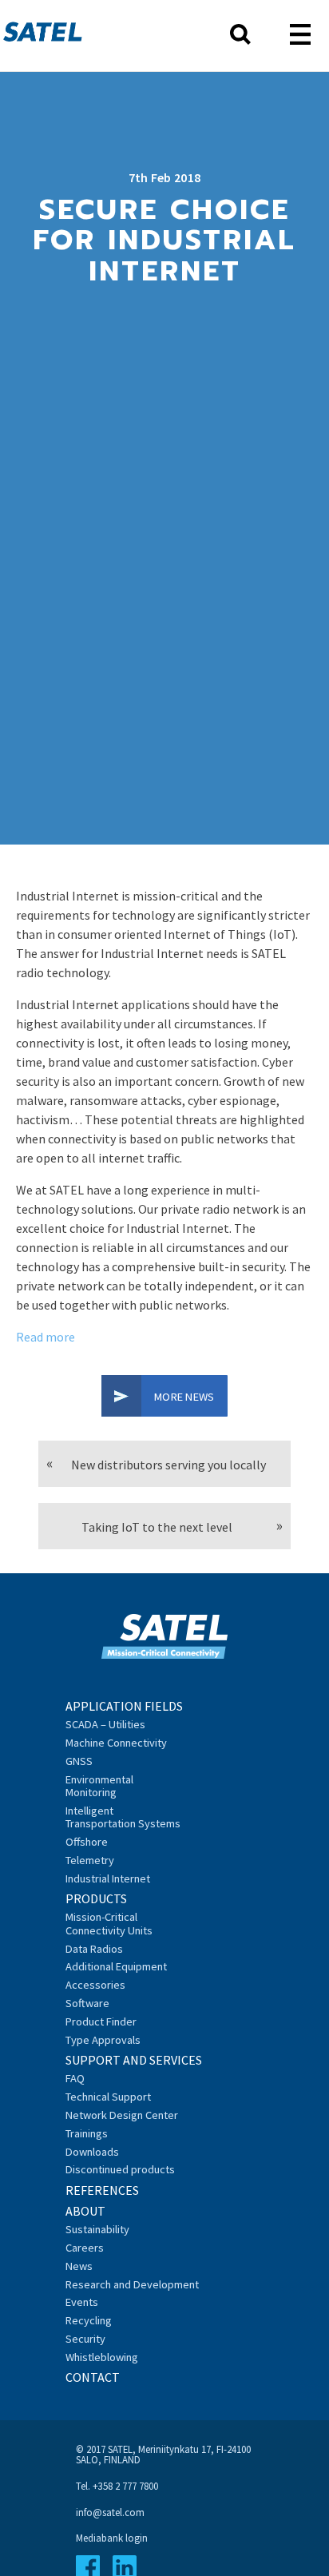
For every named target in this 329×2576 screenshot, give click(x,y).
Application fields (124, 1706)
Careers (85, 2248)
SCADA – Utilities (105, 1724)
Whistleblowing (102, 2357)
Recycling (89, 2320)
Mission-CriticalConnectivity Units (109, 1923)
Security (85, 2339)
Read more (46, 1337)
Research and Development (132, 2284)
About (85, 2211)
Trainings (87, 2133)
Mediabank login (112, 2538)
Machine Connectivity (116, 1743)
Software (87, 2003)
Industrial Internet (108, 1878)
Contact (93, 2377)
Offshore (87, 1842)
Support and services (134, 2060)
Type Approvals (103, 2040)
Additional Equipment (116, 1966)
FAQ (75, 2078)
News (79, 2266)
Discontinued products (120, 2169)
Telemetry (90, 1860)
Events (82, 2302)
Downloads (92, 2152)
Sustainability (97, 2229)
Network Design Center (122, 2115)
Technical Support (108, 2097)
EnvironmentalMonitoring (99, 1786)
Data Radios (94, 1949)
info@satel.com (110, 2512)
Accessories (95, 1985)
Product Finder (101, 2021)
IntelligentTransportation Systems (123, 1817)
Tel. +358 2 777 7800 (117, 2486)
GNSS (79, 1761)
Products (96, 1898)
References (102, 2190)
